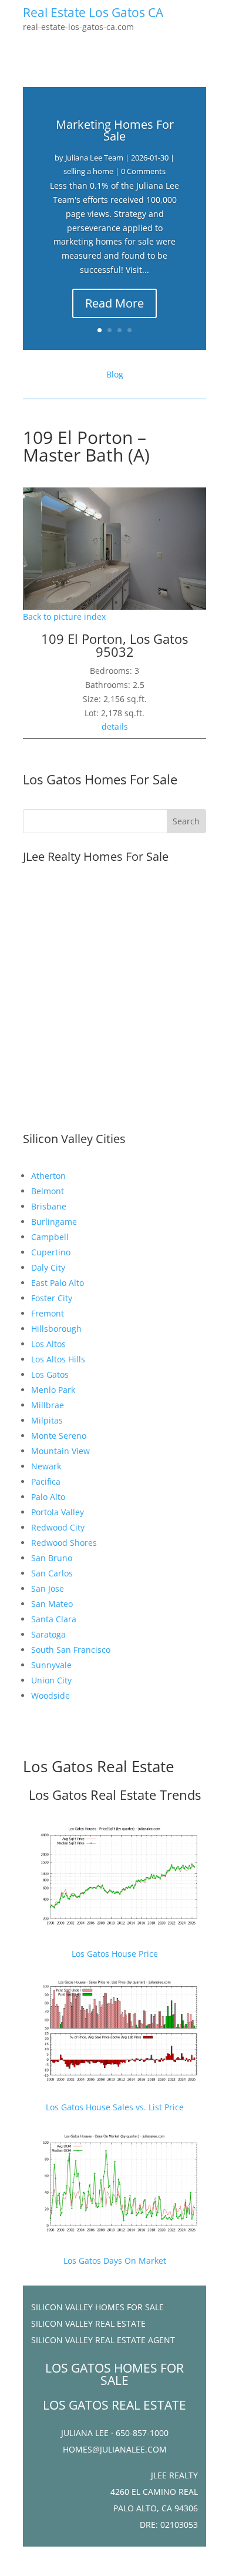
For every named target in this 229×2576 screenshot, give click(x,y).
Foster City (52, 1298)
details (115, 726)
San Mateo (52, 1604)
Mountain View (60, 1451)
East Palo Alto (58, 1283)
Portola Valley (58, 1512)
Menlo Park (53, 1390)
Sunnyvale (51, 1665)
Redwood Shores (64, 1543)
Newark (46, 1466)
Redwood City (58, 1527)
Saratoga (48, 1634)
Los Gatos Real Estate (99, 1766)
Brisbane (49, 1206)
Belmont (48, 1191)
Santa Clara (54, 1619)
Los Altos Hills (58, 1359)
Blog (115, 374)
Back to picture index (64, 617)
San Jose (48, 1588)
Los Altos (48, 1344)
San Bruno (52, 1558)
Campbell (50, 1237)
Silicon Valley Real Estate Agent (103, 2340)
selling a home (88, 171)
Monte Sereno (59, 1436)
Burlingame (54, 1222)
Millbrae (48, 1405)
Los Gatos (50, 1374)
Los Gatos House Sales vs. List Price (115, 2107)
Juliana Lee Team (94, 158)
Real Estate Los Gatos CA (93, 12)
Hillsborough (56, 1329)
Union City (51, 1680)
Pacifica (46, 1481)
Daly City (48, 1267)
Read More (114, 303)
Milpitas (47, 1420)
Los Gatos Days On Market (115, 2261)
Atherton (48, 1176)
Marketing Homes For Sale (115, 130)
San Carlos (52, 1573)
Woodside (50, 1695)
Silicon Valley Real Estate (88, 2323)
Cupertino (51, 1252)
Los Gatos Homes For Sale (100, 779)
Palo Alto (48, 1497)
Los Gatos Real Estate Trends (115, 1795)
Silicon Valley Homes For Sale (97, 2307)
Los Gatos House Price (115, 1954)
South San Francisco (71, 1650)
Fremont (48, 1313)
